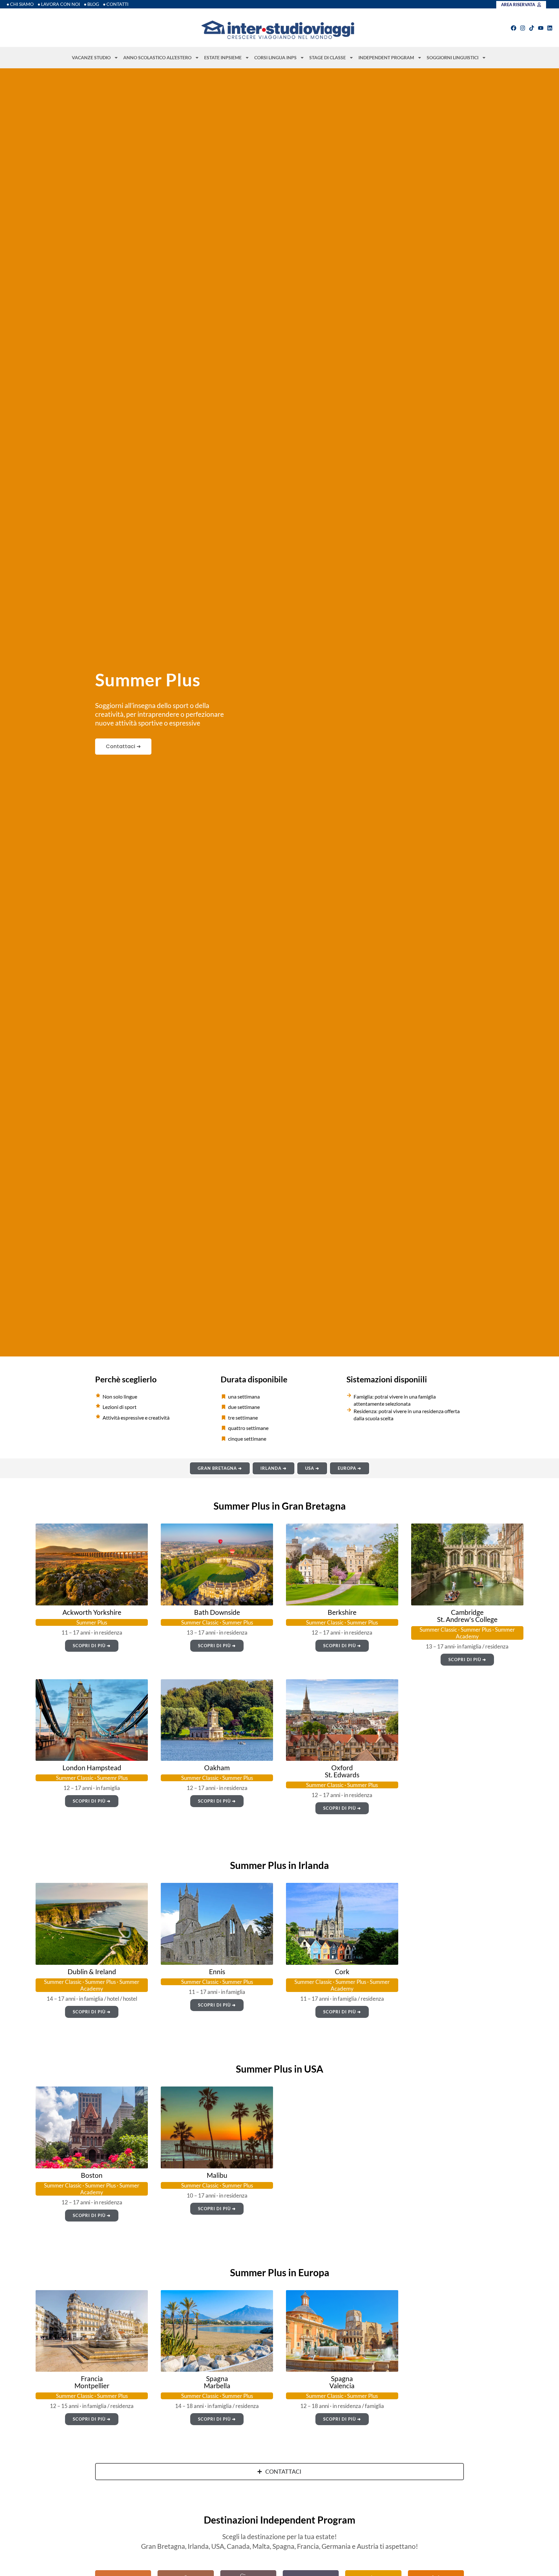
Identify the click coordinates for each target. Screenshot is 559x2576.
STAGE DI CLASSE (328, 57)
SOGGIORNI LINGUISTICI (453, 57)
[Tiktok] (532, 28)
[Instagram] (523, 28)
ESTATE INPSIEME (223, 57)
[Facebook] (514, 28)
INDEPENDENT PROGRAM (386, 57)
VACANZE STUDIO (91, 57)
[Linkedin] (550, 28)
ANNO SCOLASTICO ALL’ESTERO (157, 57)
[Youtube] (541, 28)
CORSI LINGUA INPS (275, 57)
